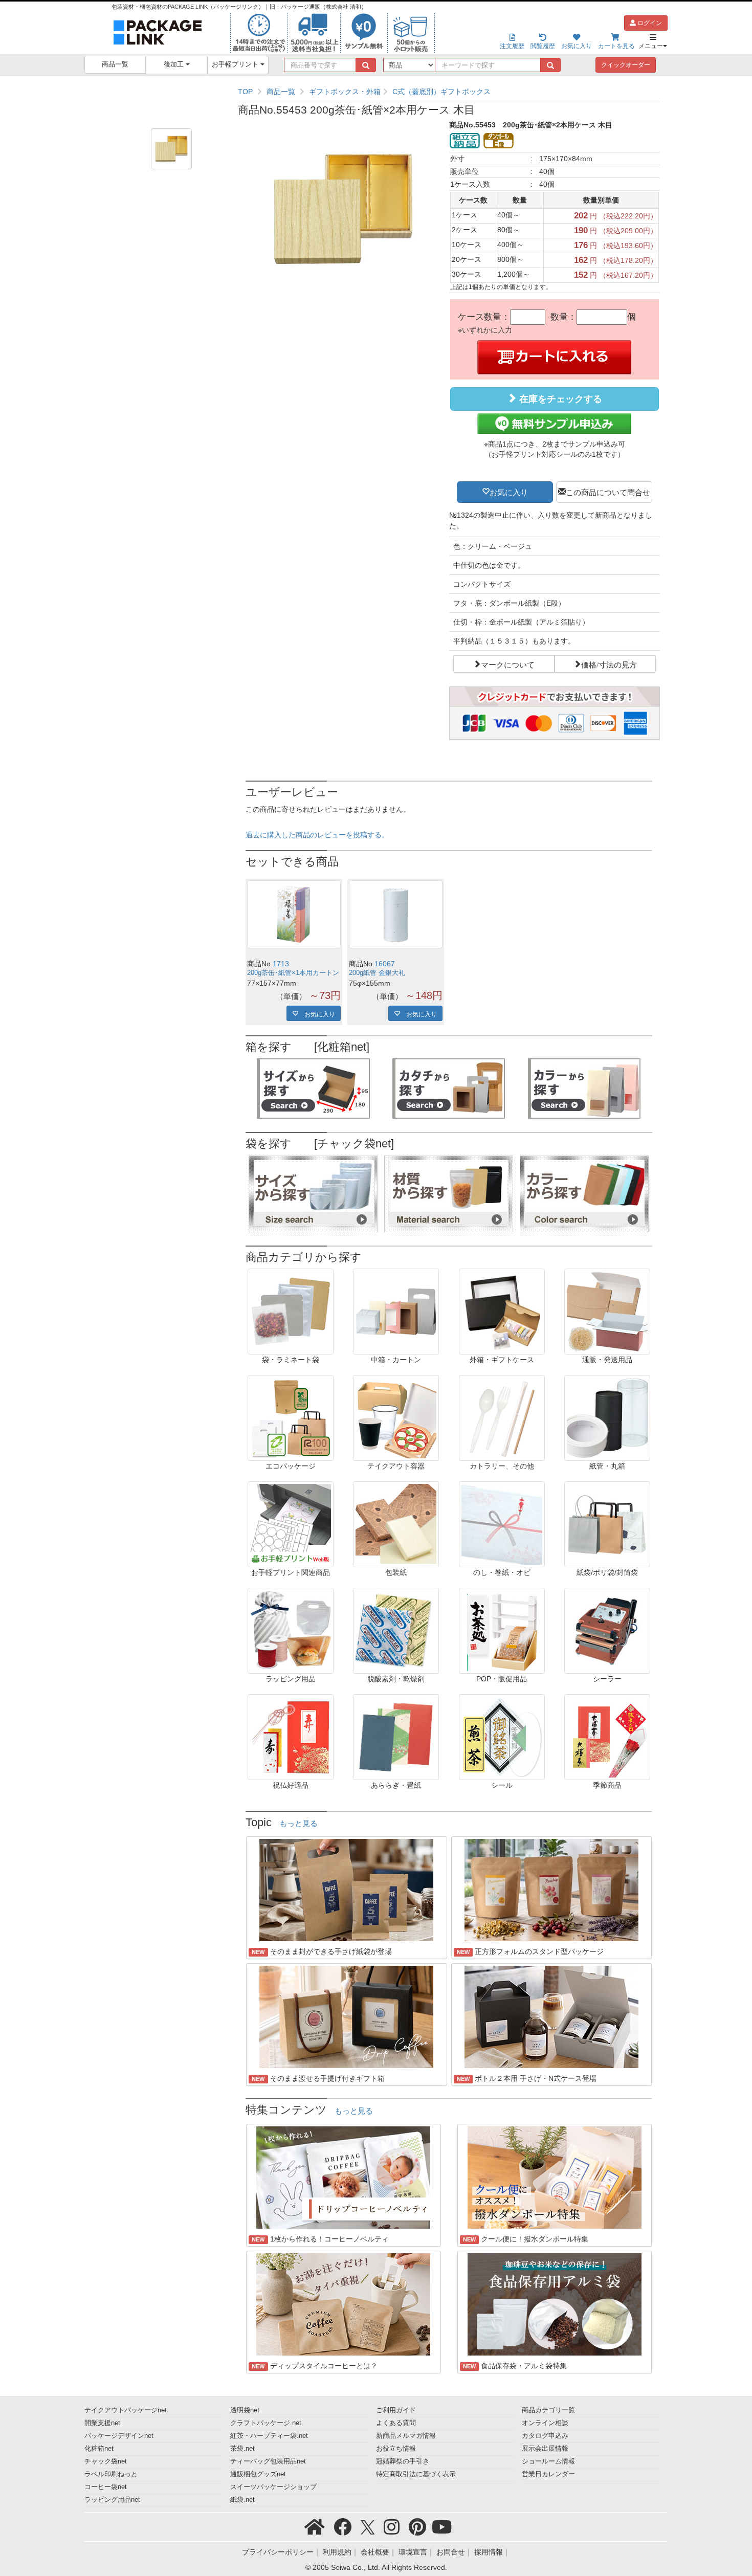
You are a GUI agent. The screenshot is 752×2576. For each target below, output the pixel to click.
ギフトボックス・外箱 (345, 92)
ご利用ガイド (396, 2410)
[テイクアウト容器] (396, 1417)
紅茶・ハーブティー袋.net (269, 2436)
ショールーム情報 (548, 2461)
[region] (449, 92)
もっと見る (298, 1824)
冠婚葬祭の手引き (403, 2461)
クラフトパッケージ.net (266, 2423)
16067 (385, 964)
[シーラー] (607, 1630)
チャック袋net (106, 2461)
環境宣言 (413, 2552)
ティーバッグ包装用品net (268, 2461)
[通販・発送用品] (607, 1311)
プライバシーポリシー (278, 2552)
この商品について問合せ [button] (608, 492)
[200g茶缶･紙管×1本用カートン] (294, 914)
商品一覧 (115, 64)
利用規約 (337, 2552)
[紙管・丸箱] (607, 1417)
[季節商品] (607, 1737)
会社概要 (375, 2552)
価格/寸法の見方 (609, 664)
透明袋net (245, 2410)
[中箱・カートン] (396, 1311)
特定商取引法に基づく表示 (416, 2474)
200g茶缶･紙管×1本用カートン (293, 973)
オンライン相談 (545, 2423)
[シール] (502, 1737)
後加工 (175, 64)
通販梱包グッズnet (258, 2474)
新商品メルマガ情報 (406, 2436)
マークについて (508, 664)
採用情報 (489, 2552)
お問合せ (451, 2552)
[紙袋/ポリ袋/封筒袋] (607, 1524)
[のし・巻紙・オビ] (502, 1524)
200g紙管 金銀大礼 (377, 973)
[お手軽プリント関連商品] (291, 1524)
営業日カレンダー (548, 2474)
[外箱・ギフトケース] (502, 1311)
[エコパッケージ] (291, 1417)
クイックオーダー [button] (626, 65)
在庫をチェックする (559, 399)
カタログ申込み (545, 2436)
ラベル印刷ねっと (111, 2474)
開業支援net (102, 2423)
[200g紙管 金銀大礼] (396, 914)
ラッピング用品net (112, 2500)
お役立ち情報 (396, 2449)
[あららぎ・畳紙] (396, 1737)
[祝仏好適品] (291, 1737)
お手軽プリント (236, 64)
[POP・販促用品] (502, 1630)
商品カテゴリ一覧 (548, 2410)
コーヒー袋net (106, 2487)
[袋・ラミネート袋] (291, 1311)
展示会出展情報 (545, 2449)
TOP (245, 92)
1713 (281, 964)
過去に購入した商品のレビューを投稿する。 (317, 835)
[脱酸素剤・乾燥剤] (396, 1630)
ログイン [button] (649, 23)
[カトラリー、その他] (502, 1417)
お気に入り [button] (509, 492)
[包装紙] (396, 1524)
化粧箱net (99, 2449)
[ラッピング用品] (291, 1630)
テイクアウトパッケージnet (126, 2410)
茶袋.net (242, 2449)
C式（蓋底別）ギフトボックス (441, 92)
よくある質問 (396, 2423)
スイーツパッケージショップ (273, 2487)
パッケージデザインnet (119, 2436)
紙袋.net (242, 2500)
